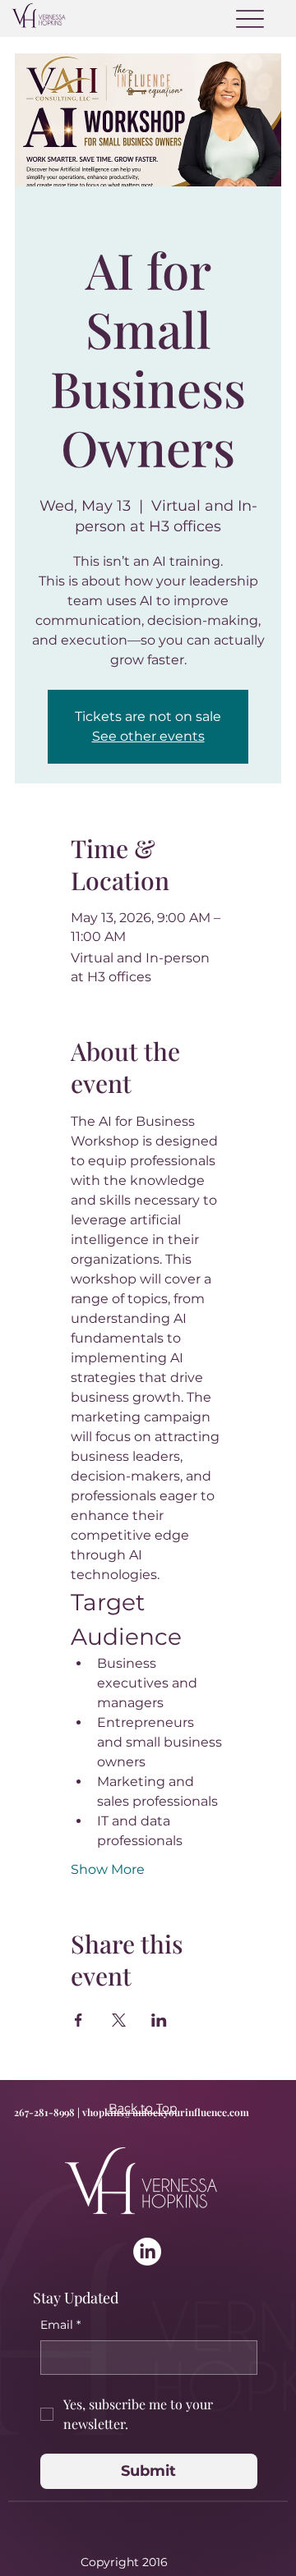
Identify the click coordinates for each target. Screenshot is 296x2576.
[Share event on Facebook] (79, 2020)
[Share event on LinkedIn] (159, 2020)
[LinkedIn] (147, 2252)
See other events (148, 736)
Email (60, 2325)
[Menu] (250, 18)
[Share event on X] (119, 2020)
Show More (108, 1869)
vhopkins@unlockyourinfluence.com (166, 2112)
